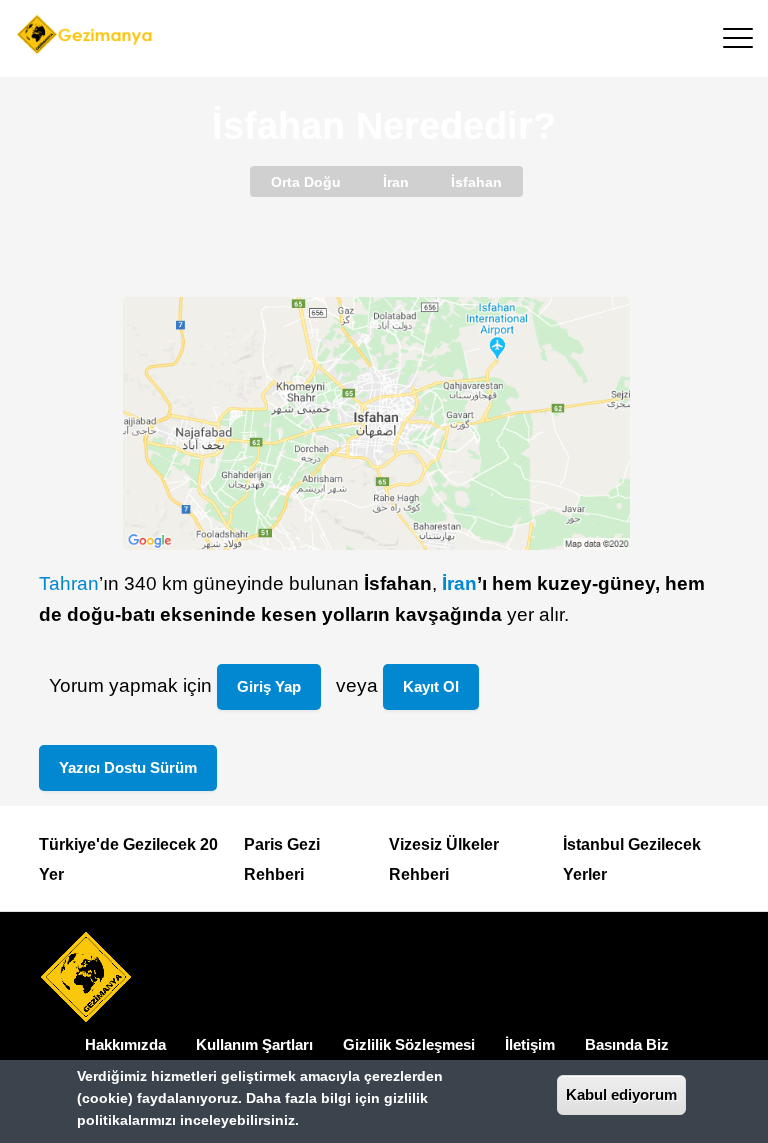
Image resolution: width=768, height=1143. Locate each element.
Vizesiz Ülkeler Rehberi (444, 859)
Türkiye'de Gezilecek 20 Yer (128, 859)
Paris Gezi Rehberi (282, 859)
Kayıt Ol (431, 686)
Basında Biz (627, 1044)
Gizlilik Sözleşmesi (409, 1044)
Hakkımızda (125, 1044)
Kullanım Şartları (254, 1044)
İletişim (530, 1044)
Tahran (69, 583)
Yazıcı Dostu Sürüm (128, 767)
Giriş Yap (269, 686)
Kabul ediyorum (621, 1094)
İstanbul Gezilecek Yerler (632, 859)
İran (459, 583)
